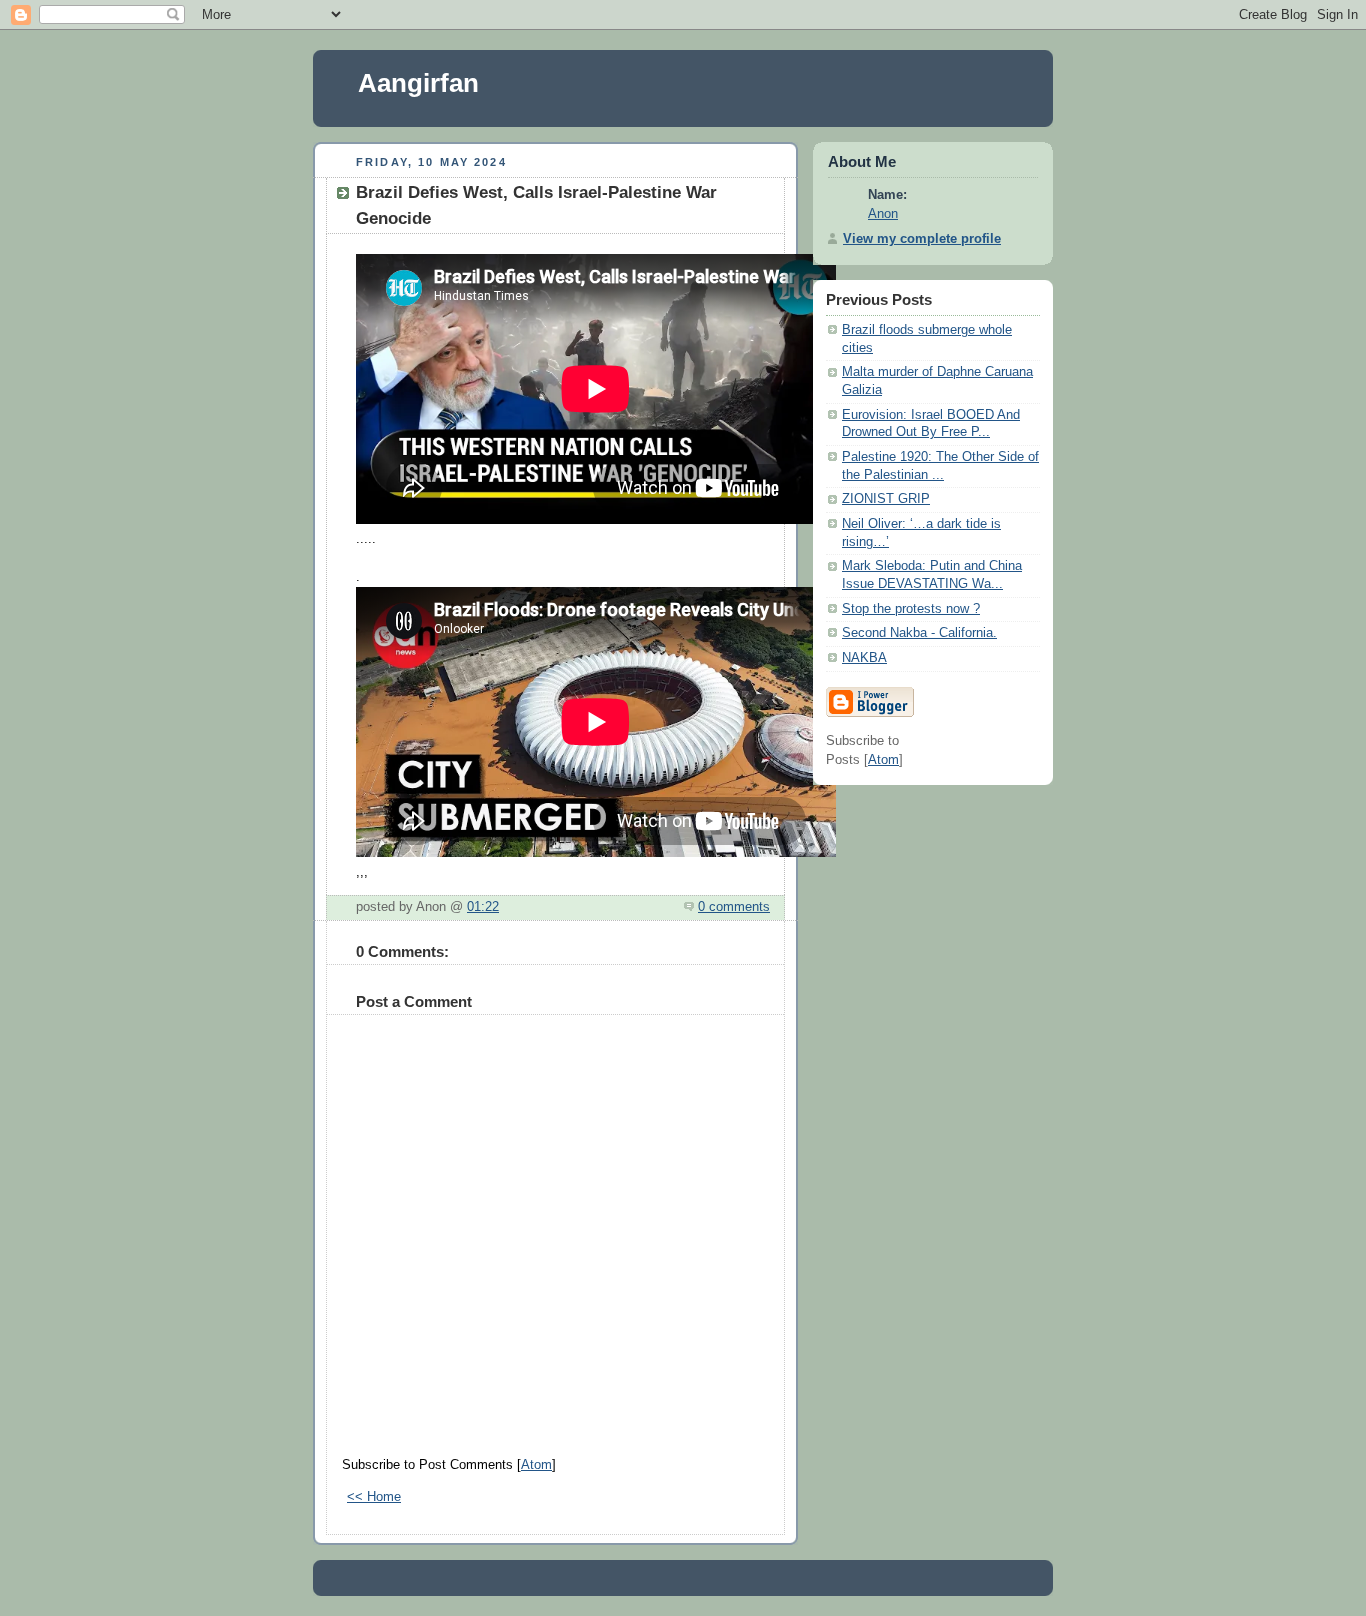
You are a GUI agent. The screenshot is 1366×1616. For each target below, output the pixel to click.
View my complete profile (922, 239)
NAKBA (864, 658)
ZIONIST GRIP (886, 499)
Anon (883, 214)
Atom (536, 1465)
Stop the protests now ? (911, 609)
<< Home (374, 1497)
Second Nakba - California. (919, 633)
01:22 (483, 907)
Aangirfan (418, 83)
